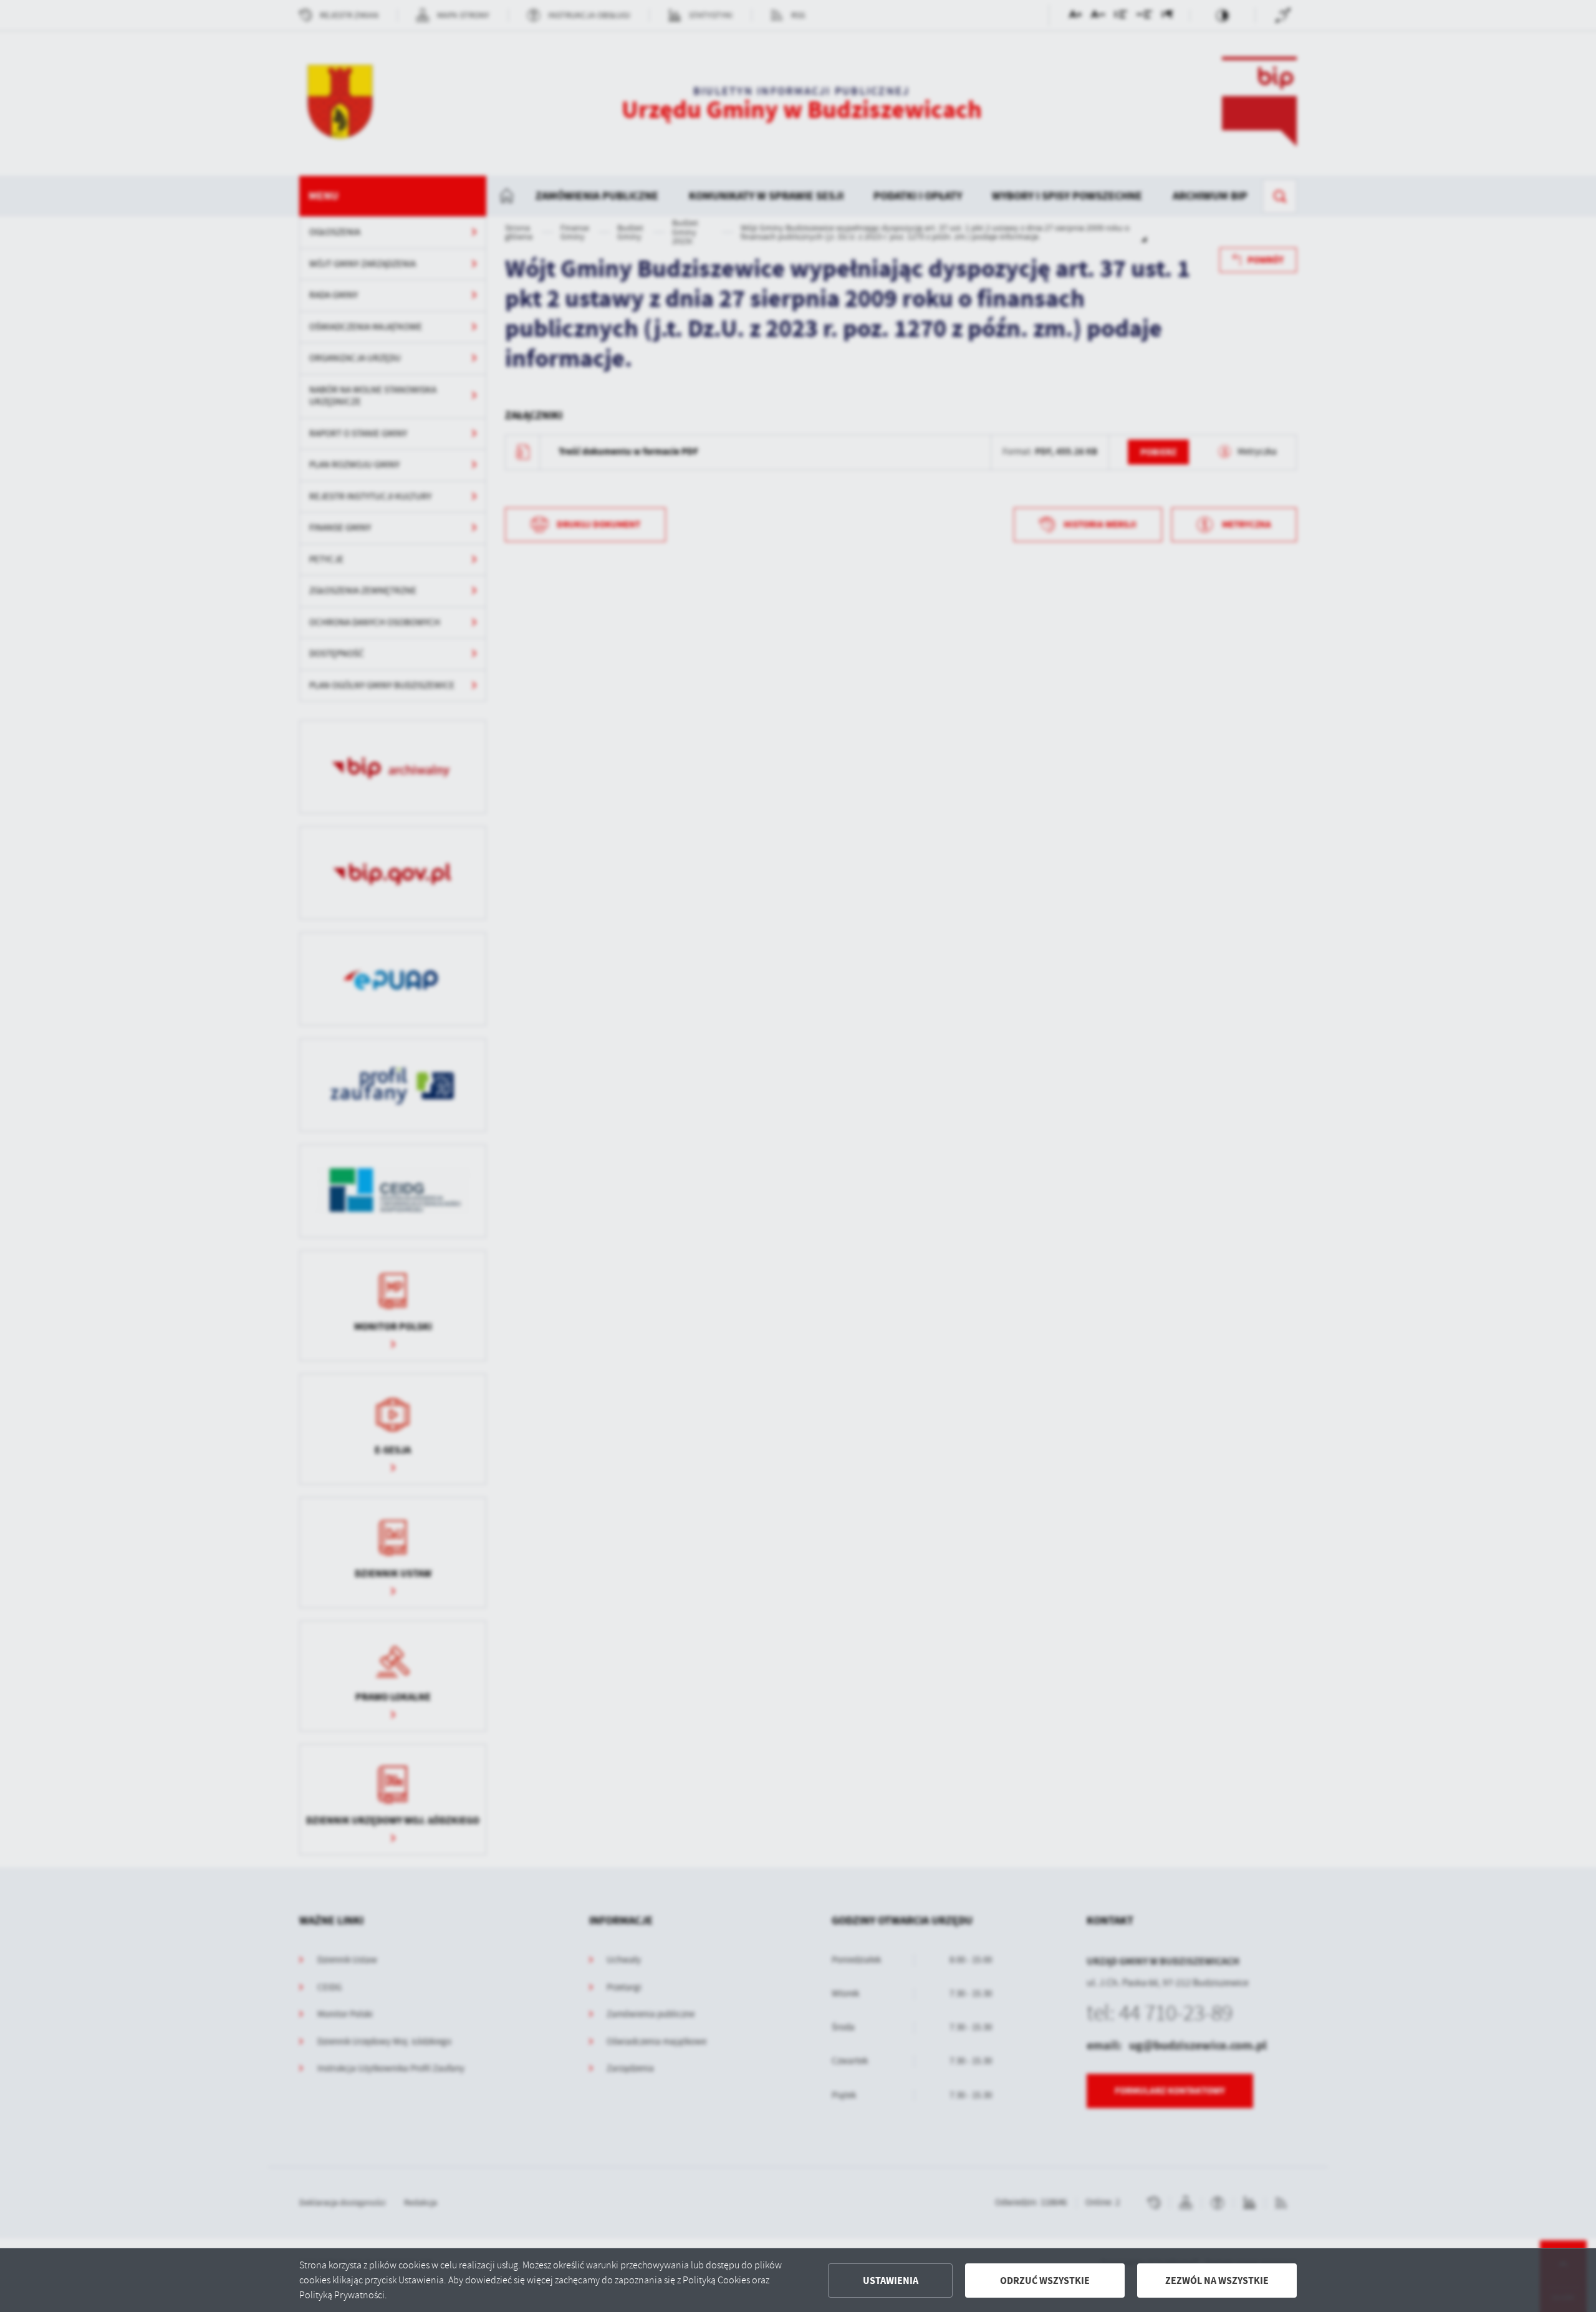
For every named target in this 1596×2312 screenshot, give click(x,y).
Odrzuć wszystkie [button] (1045, 2281)
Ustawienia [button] (891, 2281)
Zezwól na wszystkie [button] (1217, 2281)
